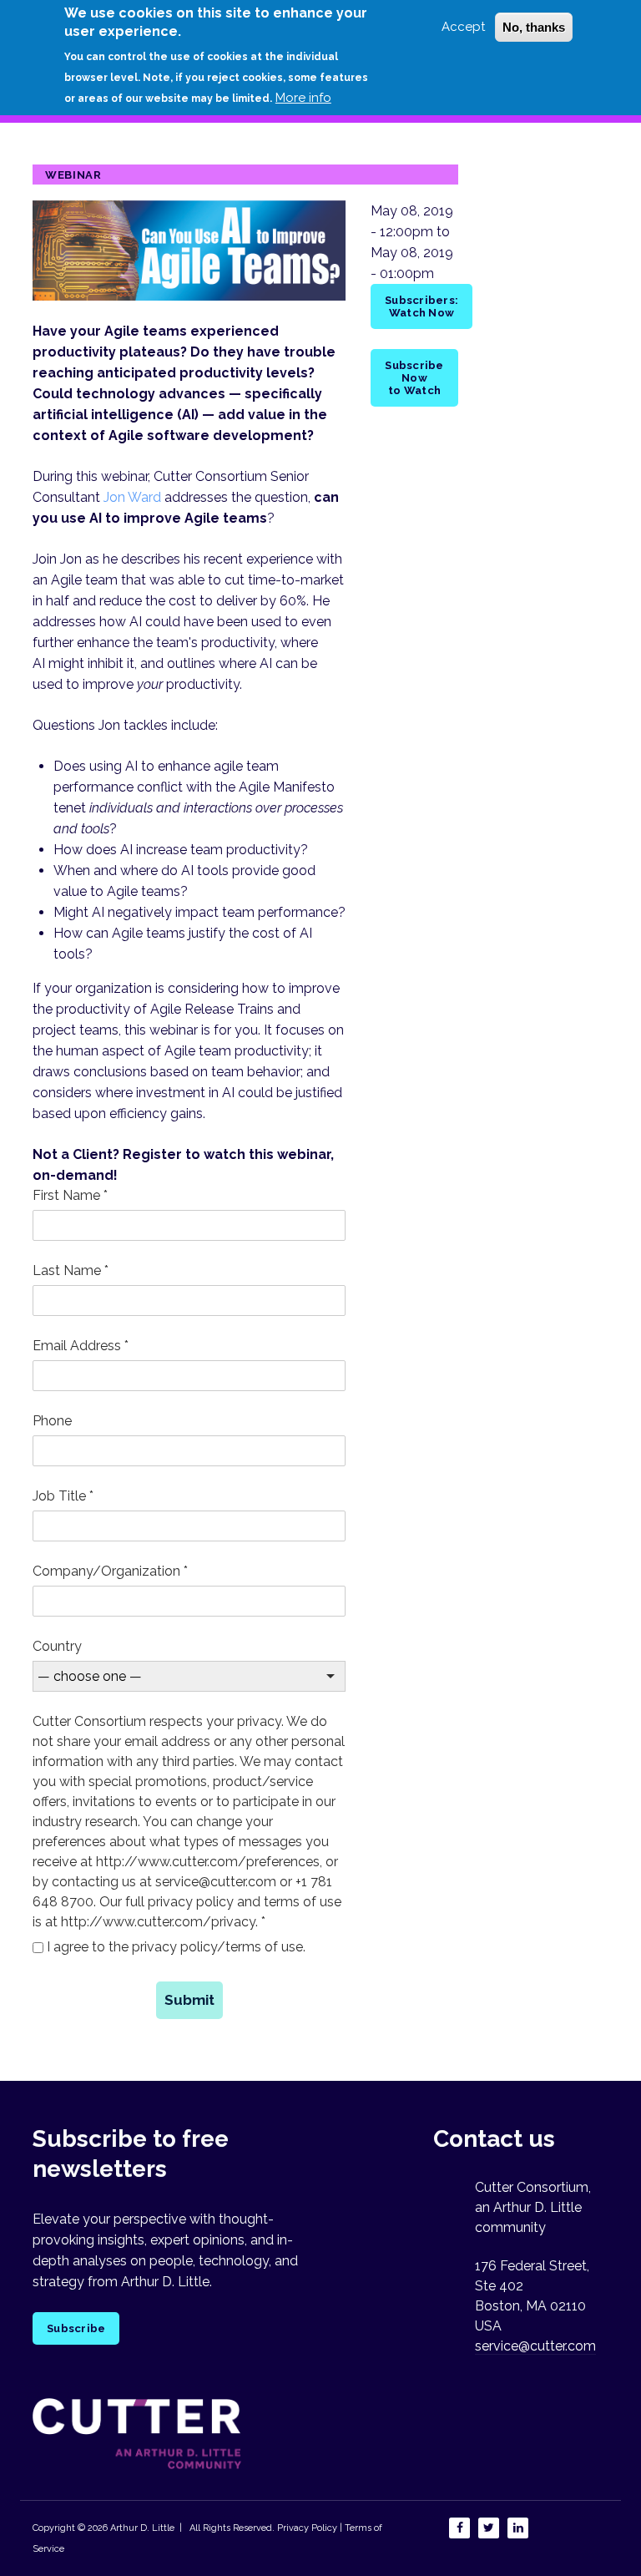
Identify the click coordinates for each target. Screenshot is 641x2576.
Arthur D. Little (141, 2528)
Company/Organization (110, 1571)
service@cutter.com (535, 2346)
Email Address (81, 1346)
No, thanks (534, 27)
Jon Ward (132, 497)
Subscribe (76, 2328)
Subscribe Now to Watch (414, 378)
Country (57, 1646)
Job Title (63, 1496)
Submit (189, 2000)
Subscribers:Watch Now (421, 306)
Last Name (71, 1270)
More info (303, 98)
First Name (70, 1195)
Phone (52, 1421)
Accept (463, 27)
